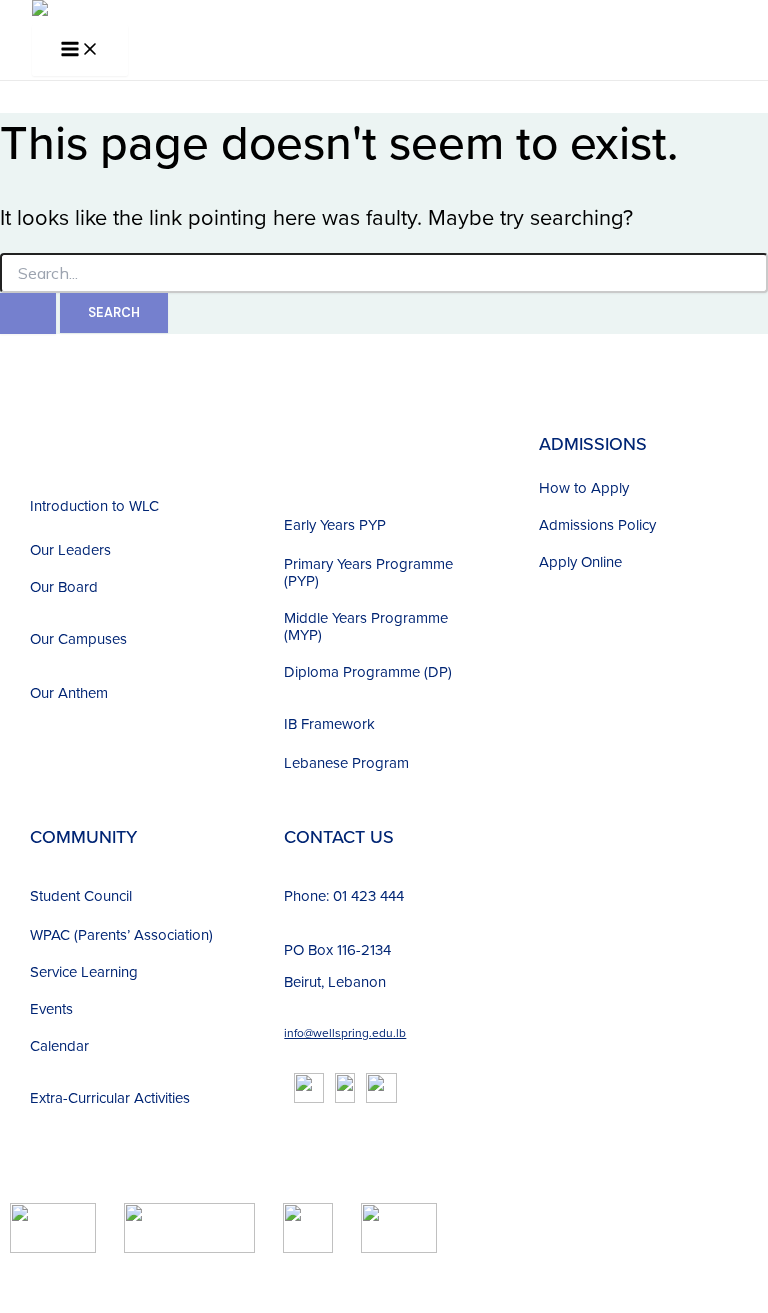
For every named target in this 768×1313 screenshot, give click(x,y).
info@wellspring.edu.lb (345, 1032)
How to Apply (584, 487)
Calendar (59, 1045)
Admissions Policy (597, 524)
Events (51, 1008)
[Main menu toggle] (80, 50)
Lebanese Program (346, 762)
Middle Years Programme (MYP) (366, 626)
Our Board (64, 586)
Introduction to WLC (94, 505)
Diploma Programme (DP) (368, 671)
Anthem (83, 692)
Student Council (81, 895)
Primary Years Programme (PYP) (368, 572)
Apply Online (580, 561)
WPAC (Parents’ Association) (121, 934)
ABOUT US (74, 443)
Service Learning (84, 971)
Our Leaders (70, 549)
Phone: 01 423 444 (344, 895)
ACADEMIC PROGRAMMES (345, 454)
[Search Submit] (28, 314)
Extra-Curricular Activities (110, 1097)
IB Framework (329, 723)
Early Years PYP (335, 524)
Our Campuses (78, 638)
